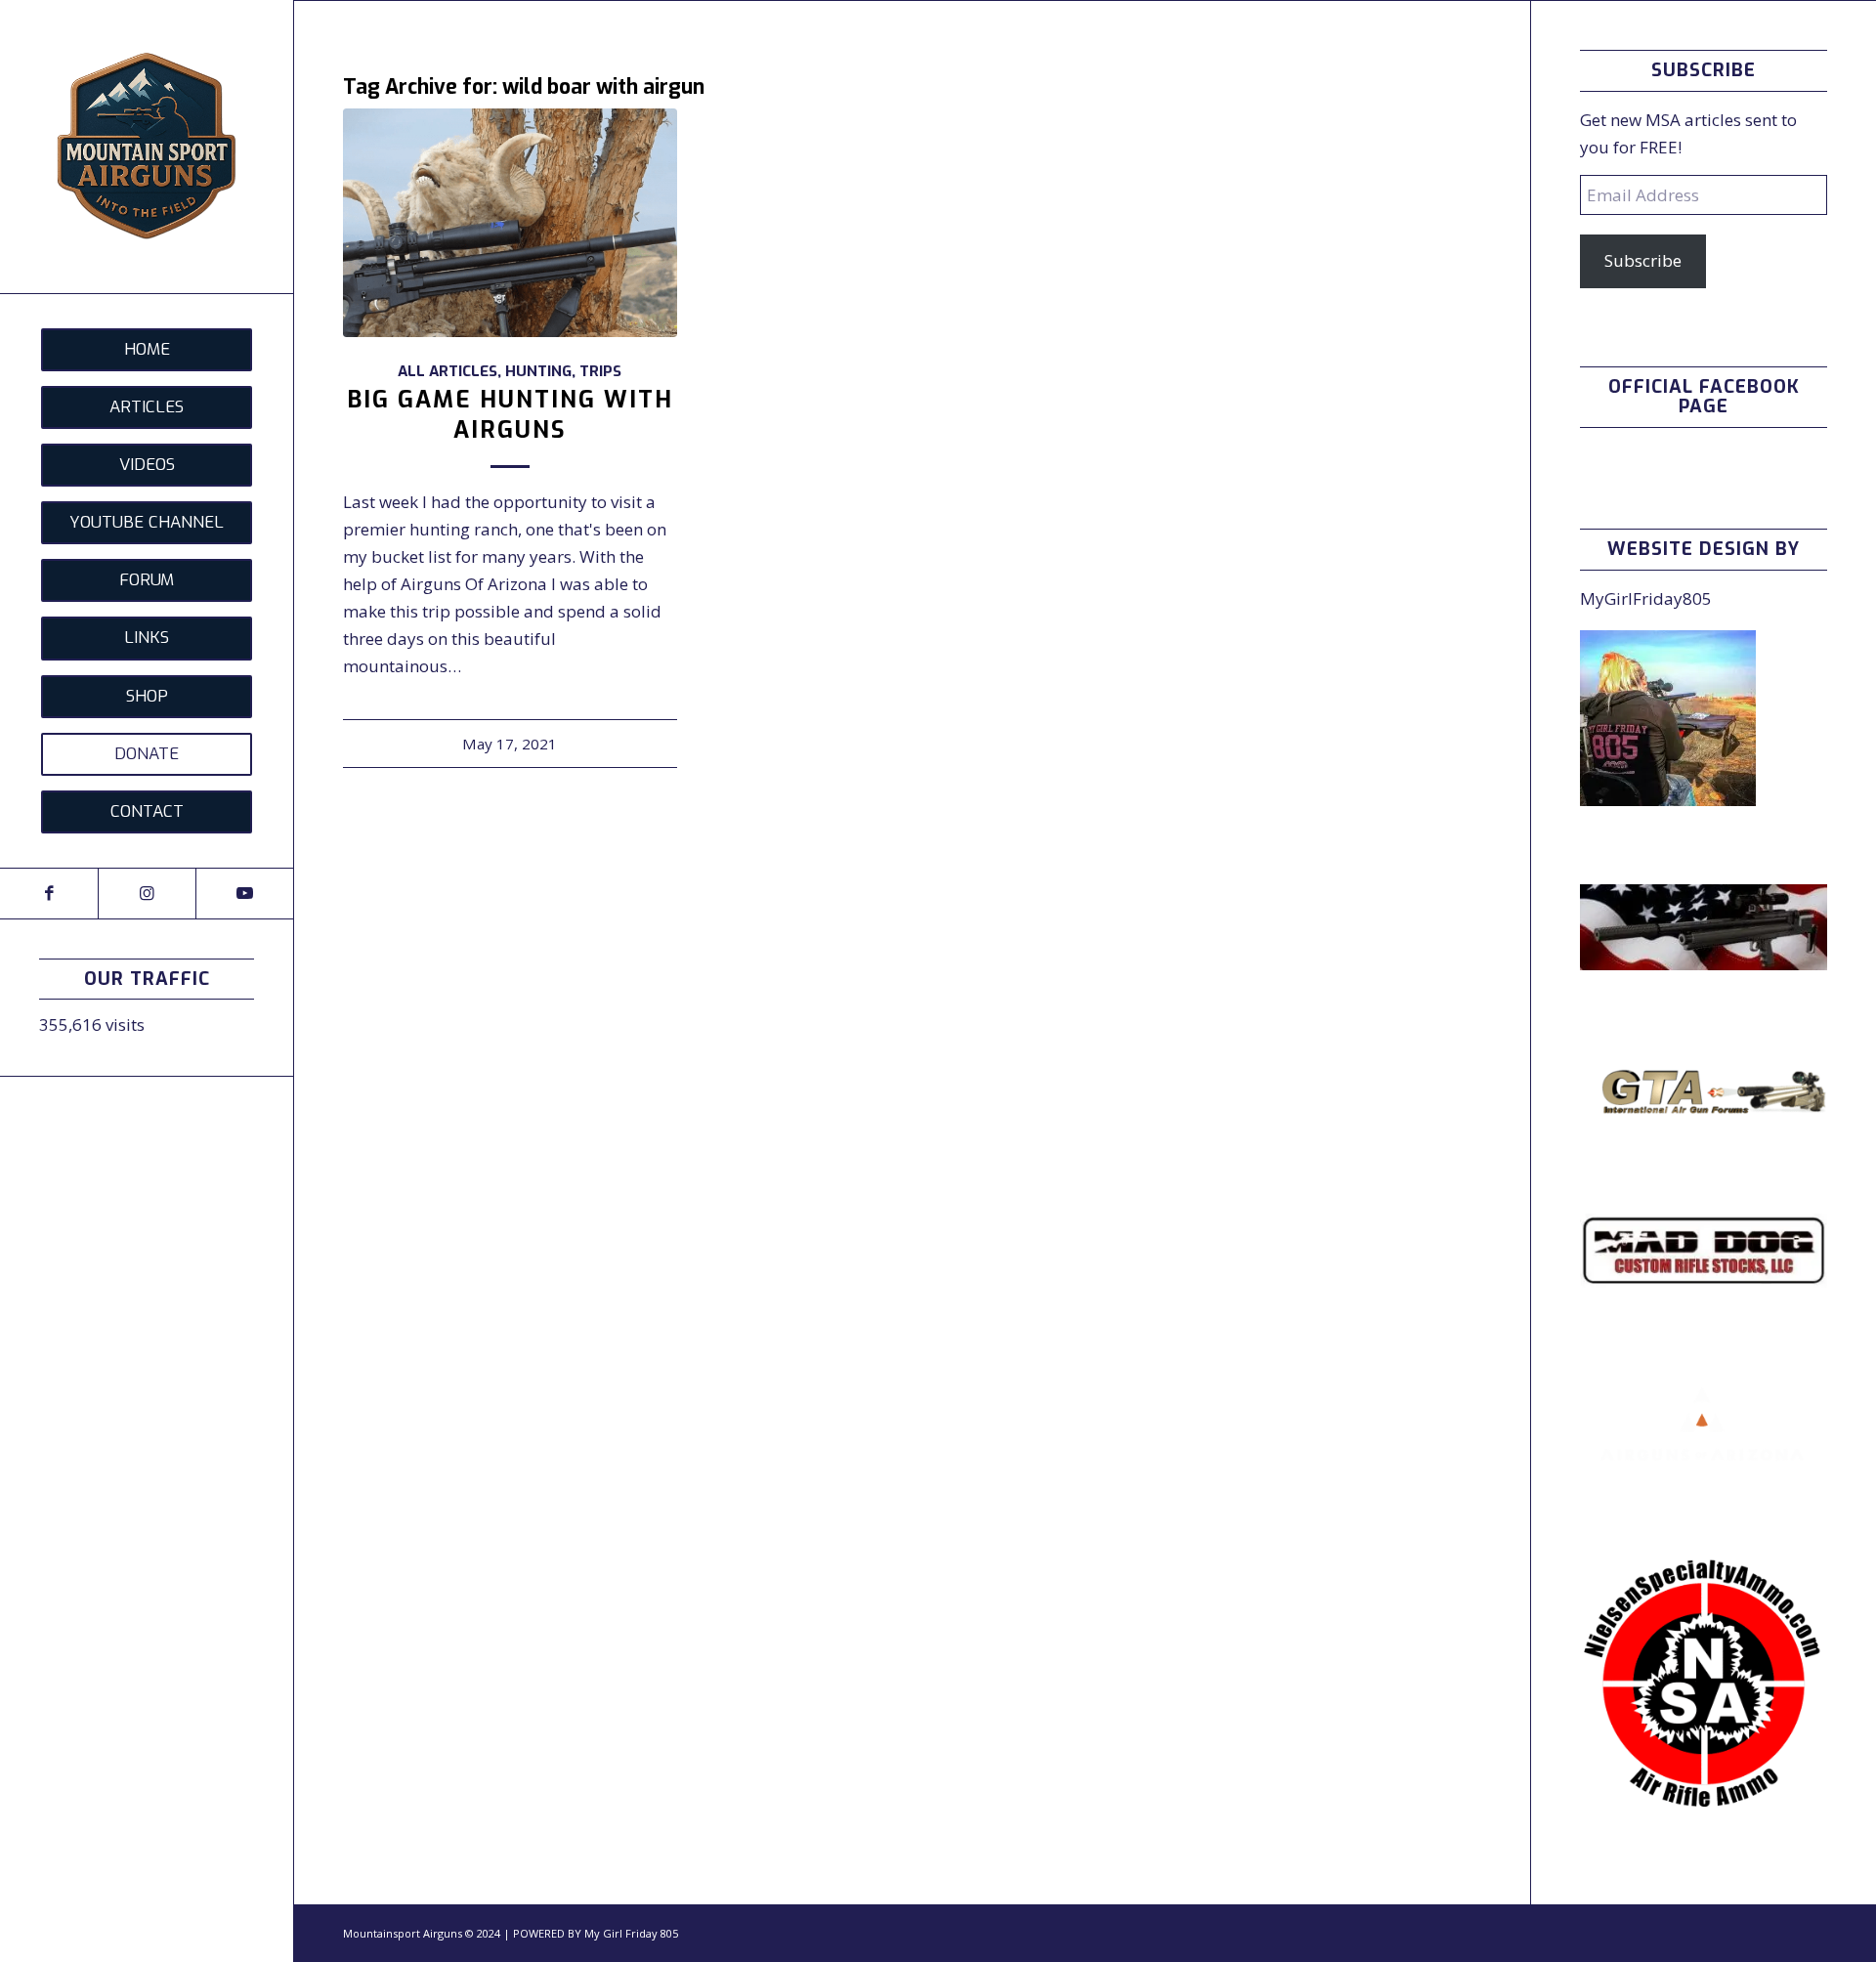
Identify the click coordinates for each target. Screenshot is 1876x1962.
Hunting (538, 371)
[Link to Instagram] (147, 894)
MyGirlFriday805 (1646, 598)
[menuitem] (147, 350)
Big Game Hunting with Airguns (510, 415)
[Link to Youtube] (244, 894)
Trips (600, 371)
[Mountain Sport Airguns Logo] (147, 147)
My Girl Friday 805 (631, 1933)
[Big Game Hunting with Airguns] (510, 222)
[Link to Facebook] (49, 894)
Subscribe (1643, 260)
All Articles (448, 371)
